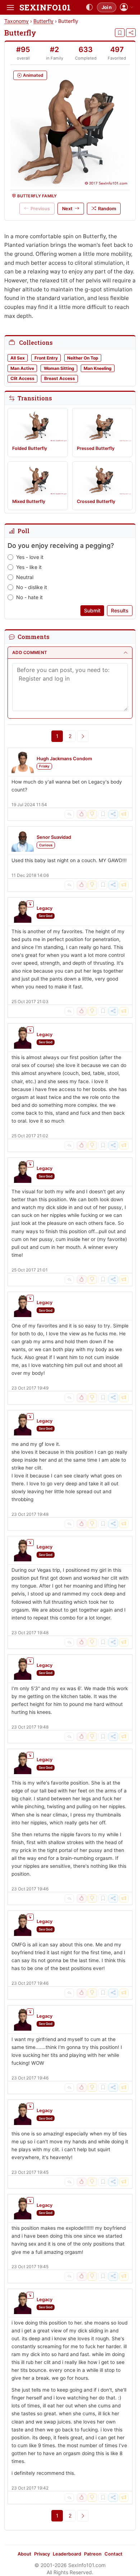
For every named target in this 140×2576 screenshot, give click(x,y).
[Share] (131, 33)
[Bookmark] (120, 33)
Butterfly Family (37, 196)
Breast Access (60, 378)
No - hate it (29, 597)
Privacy (42, 2554)
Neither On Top (83, 358)
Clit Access (22, 378)
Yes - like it (29, 567)
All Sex (18, 358)
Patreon (93, 2554)
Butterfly (43, 21)
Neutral (25, 577)
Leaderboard (67, 2554)
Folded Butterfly (30, 448)
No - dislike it (32, 587)
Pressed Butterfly (96, 448)
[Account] (127, 7)
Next (67, 209)
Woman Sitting (59, 368)
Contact (113, 2554)
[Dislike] (92, 814)
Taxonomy (17, 21)
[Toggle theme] (89, 8)
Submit (92, 610)
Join (107, 7)
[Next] (83, 736)
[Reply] (69, 814)
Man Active (22, 368)
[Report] (124, 814)
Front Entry (46, 358)
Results (120, 610)
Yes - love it (30, 557)
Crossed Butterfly (96, 501)
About (24, 2554)
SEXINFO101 (45, 7)
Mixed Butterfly (29, 501)
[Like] (81, 814)
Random (107, 209)
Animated (33, 75)
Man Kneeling (98, 368)
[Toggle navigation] (10, 8)
